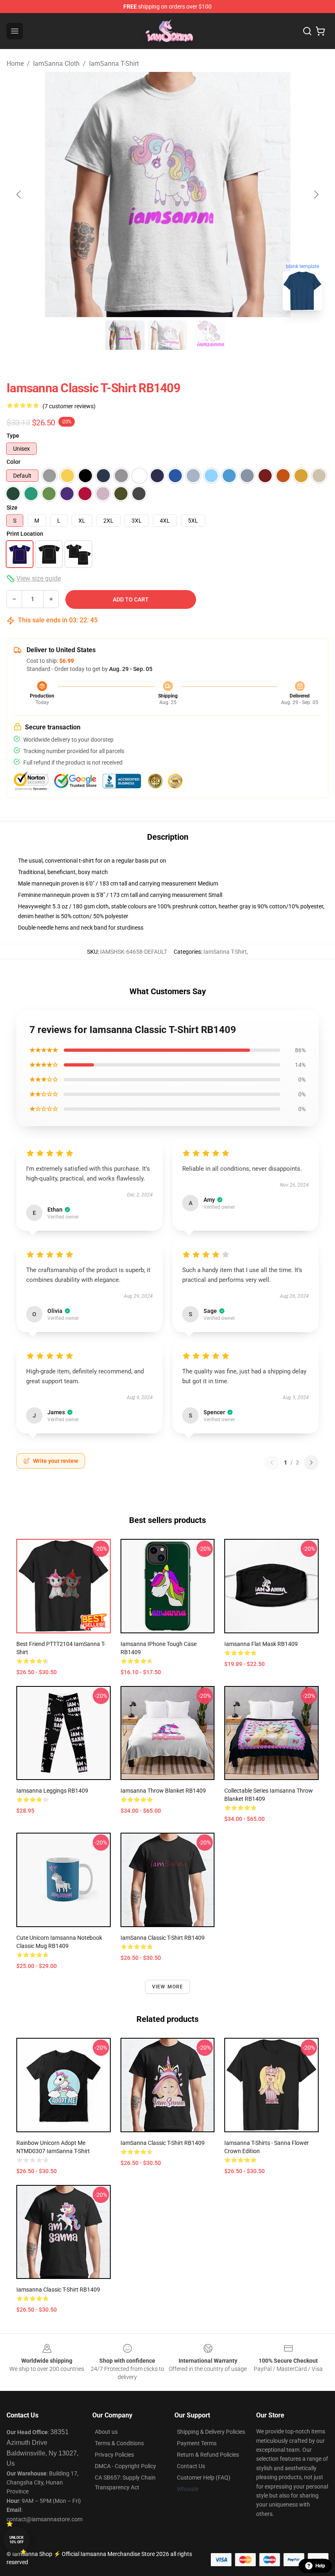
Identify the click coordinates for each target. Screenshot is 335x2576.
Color (13, 462)
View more (168, 1987)
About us (106, 2432)
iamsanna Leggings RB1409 (52, 1791)
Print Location (25, 534)
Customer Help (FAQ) (204, 2478)
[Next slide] (316, 195)
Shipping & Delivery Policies (211, 2432)
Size (12, 508)
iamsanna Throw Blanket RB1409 (163, 1791)
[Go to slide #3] (210, 335)
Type (13, 436)
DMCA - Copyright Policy (125, 2466)
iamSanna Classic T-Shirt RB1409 (163, 1938)
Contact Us (191, 2466)
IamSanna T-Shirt (114, 64)
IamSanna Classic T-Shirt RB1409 (163, 2143)
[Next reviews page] (311, 1462)
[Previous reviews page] (272, 1462)
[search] (307, 31)
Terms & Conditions (119, 2443)
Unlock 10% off (17, 2540)
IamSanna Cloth (56, 64)
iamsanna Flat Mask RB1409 (261, 1644)
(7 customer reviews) (69, 406)
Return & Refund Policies (208, 2455)
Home (15, 64)
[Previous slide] (19, 195)
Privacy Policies (114, 2455)
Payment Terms (197, 2443)
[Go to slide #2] (167, 335)
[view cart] (320, 31)
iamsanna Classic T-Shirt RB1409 (58, 2290)
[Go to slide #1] (125, 335)
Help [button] (320, 2566)
